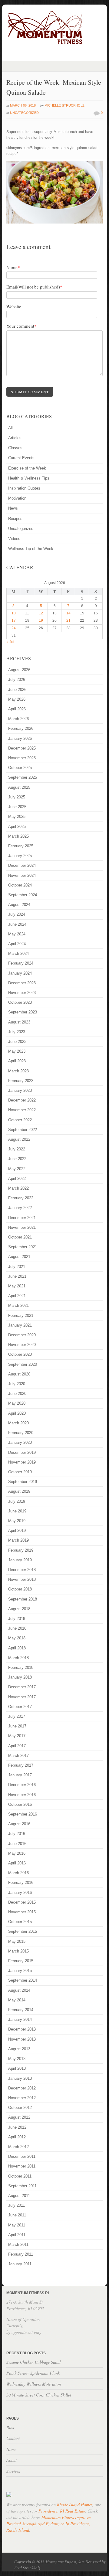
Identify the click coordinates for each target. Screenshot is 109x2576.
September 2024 (23, 895)
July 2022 (17, 1149)
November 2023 (22, 993)
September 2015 (23, 1931)
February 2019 (21, 1550)
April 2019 (17, 1531)
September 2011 (22, 2186)
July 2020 (17, 1384)
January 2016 (20, 1893)
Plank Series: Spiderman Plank (33, 2373)
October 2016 (20, 1804)
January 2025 (20, 856)
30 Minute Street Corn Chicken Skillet (39, 2395)
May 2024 (17, 934)
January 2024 (20, 973)
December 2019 (22, 1452)
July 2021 (17, 1267)
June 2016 (17, 1844)
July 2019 (17, 1501)
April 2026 (17, 709)
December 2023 (22, 983)
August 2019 (19, 1491)
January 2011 (20, 2264)
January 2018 (20, 1677)
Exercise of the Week (27, 468)
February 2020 (21, 1433)
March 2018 (18, 1658)
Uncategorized (24, 113)
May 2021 (17, 1286)
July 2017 (17, 1716)
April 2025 (17, 827)
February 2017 (21, 1765)
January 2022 (20, 1208)
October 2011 (20, 2176)
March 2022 (18, 1188)
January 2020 (20, 1442)
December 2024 (22, 865)
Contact (13, 2438)
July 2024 (17, 914)
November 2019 (22, 1462)
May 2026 (17, 699)
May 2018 (17, 1638)
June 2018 (17, 1628)
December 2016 (22, 1785)
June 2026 (17, 690)
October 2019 (20, 1472)
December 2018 (22, 1570)
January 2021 (20, 1325)
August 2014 (19, 1990)
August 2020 (19, 1374)
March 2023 (18, 1071)
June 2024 (17, 924)
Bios (10, 2427)
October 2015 (20, 1922)
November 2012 (22, 2098)
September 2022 (23, 1130)
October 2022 (20, 1120)
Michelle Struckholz (64, 105)
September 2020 (23, 1364)
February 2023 (21, 1081)
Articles (15, 438)
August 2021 (19, 1257)
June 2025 (17, 807)
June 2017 (17, 1726)
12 (41, 613)
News (13, 508)
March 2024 (18, 953)
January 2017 (20, 1775)
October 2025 (20, 768)
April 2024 (17, 944)
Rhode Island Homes (75, 2504)
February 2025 (21, 846)
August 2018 (19, 1609)
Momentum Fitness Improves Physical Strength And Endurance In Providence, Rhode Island (48, 2524)
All (10, 428)
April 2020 (17, 1413)
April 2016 (17, 1863)
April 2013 (17, 2068)
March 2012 (18, 2147)
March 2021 (18, 1305)
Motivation (17, 498)
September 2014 (23, 1980)
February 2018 (21, 1667)
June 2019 (17, 1511)
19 (41, 620)
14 (68, 613)
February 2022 (21, 1198)
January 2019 (20, 1560)
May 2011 (17, 2225)
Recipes (15, 519)
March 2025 (18, 836)
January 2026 (20, 738)
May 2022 (17, 1169)
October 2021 (20, 1237)
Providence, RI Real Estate (62, 2511)
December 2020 (22, 1335)
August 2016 (19, 1824)
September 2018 (23, 1599)
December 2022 (22, 1100)
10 (14, 613)
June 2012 (17, 2127)
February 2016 (21, 1882)
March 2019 (18, 1540)
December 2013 (22, 2029)
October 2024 (20, 885)
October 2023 (20, 1002)
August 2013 (19, 2049)
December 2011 (22, 2156)
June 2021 (17, 1276)
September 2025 (23, 777)
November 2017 (22, 1697)
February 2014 (21, 2010)
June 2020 (17, 1394)
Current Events (21, 458)
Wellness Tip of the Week (31, 549)
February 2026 (21, 728)
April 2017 (17, 1746)
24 (14, 628)
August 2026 (19, 670)
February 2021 (21, 1315)
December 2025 (22, 748)
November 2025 (22, 758)
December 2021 (22, 1218)
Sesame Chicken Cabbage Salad (33, 2362)
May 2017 (17, 1736)
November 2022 (22, 1110)
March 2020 (18, 1423)
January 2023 (20, 1090)
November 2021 (22, 1227)
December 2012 (22, 2088)
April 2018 (17, 1648)
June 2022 (17, 1159)
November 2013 (22, 2039)
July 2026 (17, 680)
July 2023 (17, 1032)
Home (11, 2449)
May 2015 (17, 1941)
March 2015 (18, 1951)
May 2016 (17, 1853)
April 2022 (17, 1179)
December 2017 (22, 1687)
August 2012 (19, 2117)
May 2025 (17, 817)
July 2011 (17, 2205)
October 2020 (20, 1354)
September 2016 (23, 1814)
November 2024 (22, 875)
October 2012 (20, 2108)
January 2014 (20, 2019)
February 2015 (21, 1961)
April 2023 (17, 1061)
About (12, 2460)
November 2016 (22, 1795)
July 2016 (17, 1834)
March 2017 (18, 1756)
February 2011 (21, 2254)
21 (68, 620)
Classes (15, 448)
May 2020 (17, 1403)
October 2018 (20, 1589)
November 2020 (22, 1345)
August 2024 (19, 905)
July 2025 (17, 797)
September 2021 (23, 1247)
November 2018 (22, 1579)
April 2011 (17, 2235)
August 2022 (19, 1139)
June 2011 (17, 2215)
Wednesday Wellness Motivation (34, 2384)
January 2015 (20, 1971)
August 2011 (19, 2196)
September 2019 (23, 1482)
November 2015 (22, 1912)
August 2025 (19, 787)
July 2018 (17, 1619)
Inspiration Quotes (24, 488)
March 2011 (18, 2245)
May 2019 (17, 1521)
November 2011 (22, 2166)
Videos (14, 539)
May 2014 (17, 2000)
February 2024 (21, 963)
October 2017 (20, 1707)
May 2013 (17, 2059)
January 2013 (20, 2078)
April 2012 (17, 2137)
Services (13, 2471)
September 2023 (23, 1012)
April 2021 (17, 1296)
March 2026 (18, 719)
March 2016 (18, 1873)
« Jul (10, 642)
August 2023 (19, 1022)
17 (14, 620)
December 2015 (22, 1902)
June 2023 (17, 1042)
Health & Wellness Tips (29, 478)
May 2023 (17, 1051)
